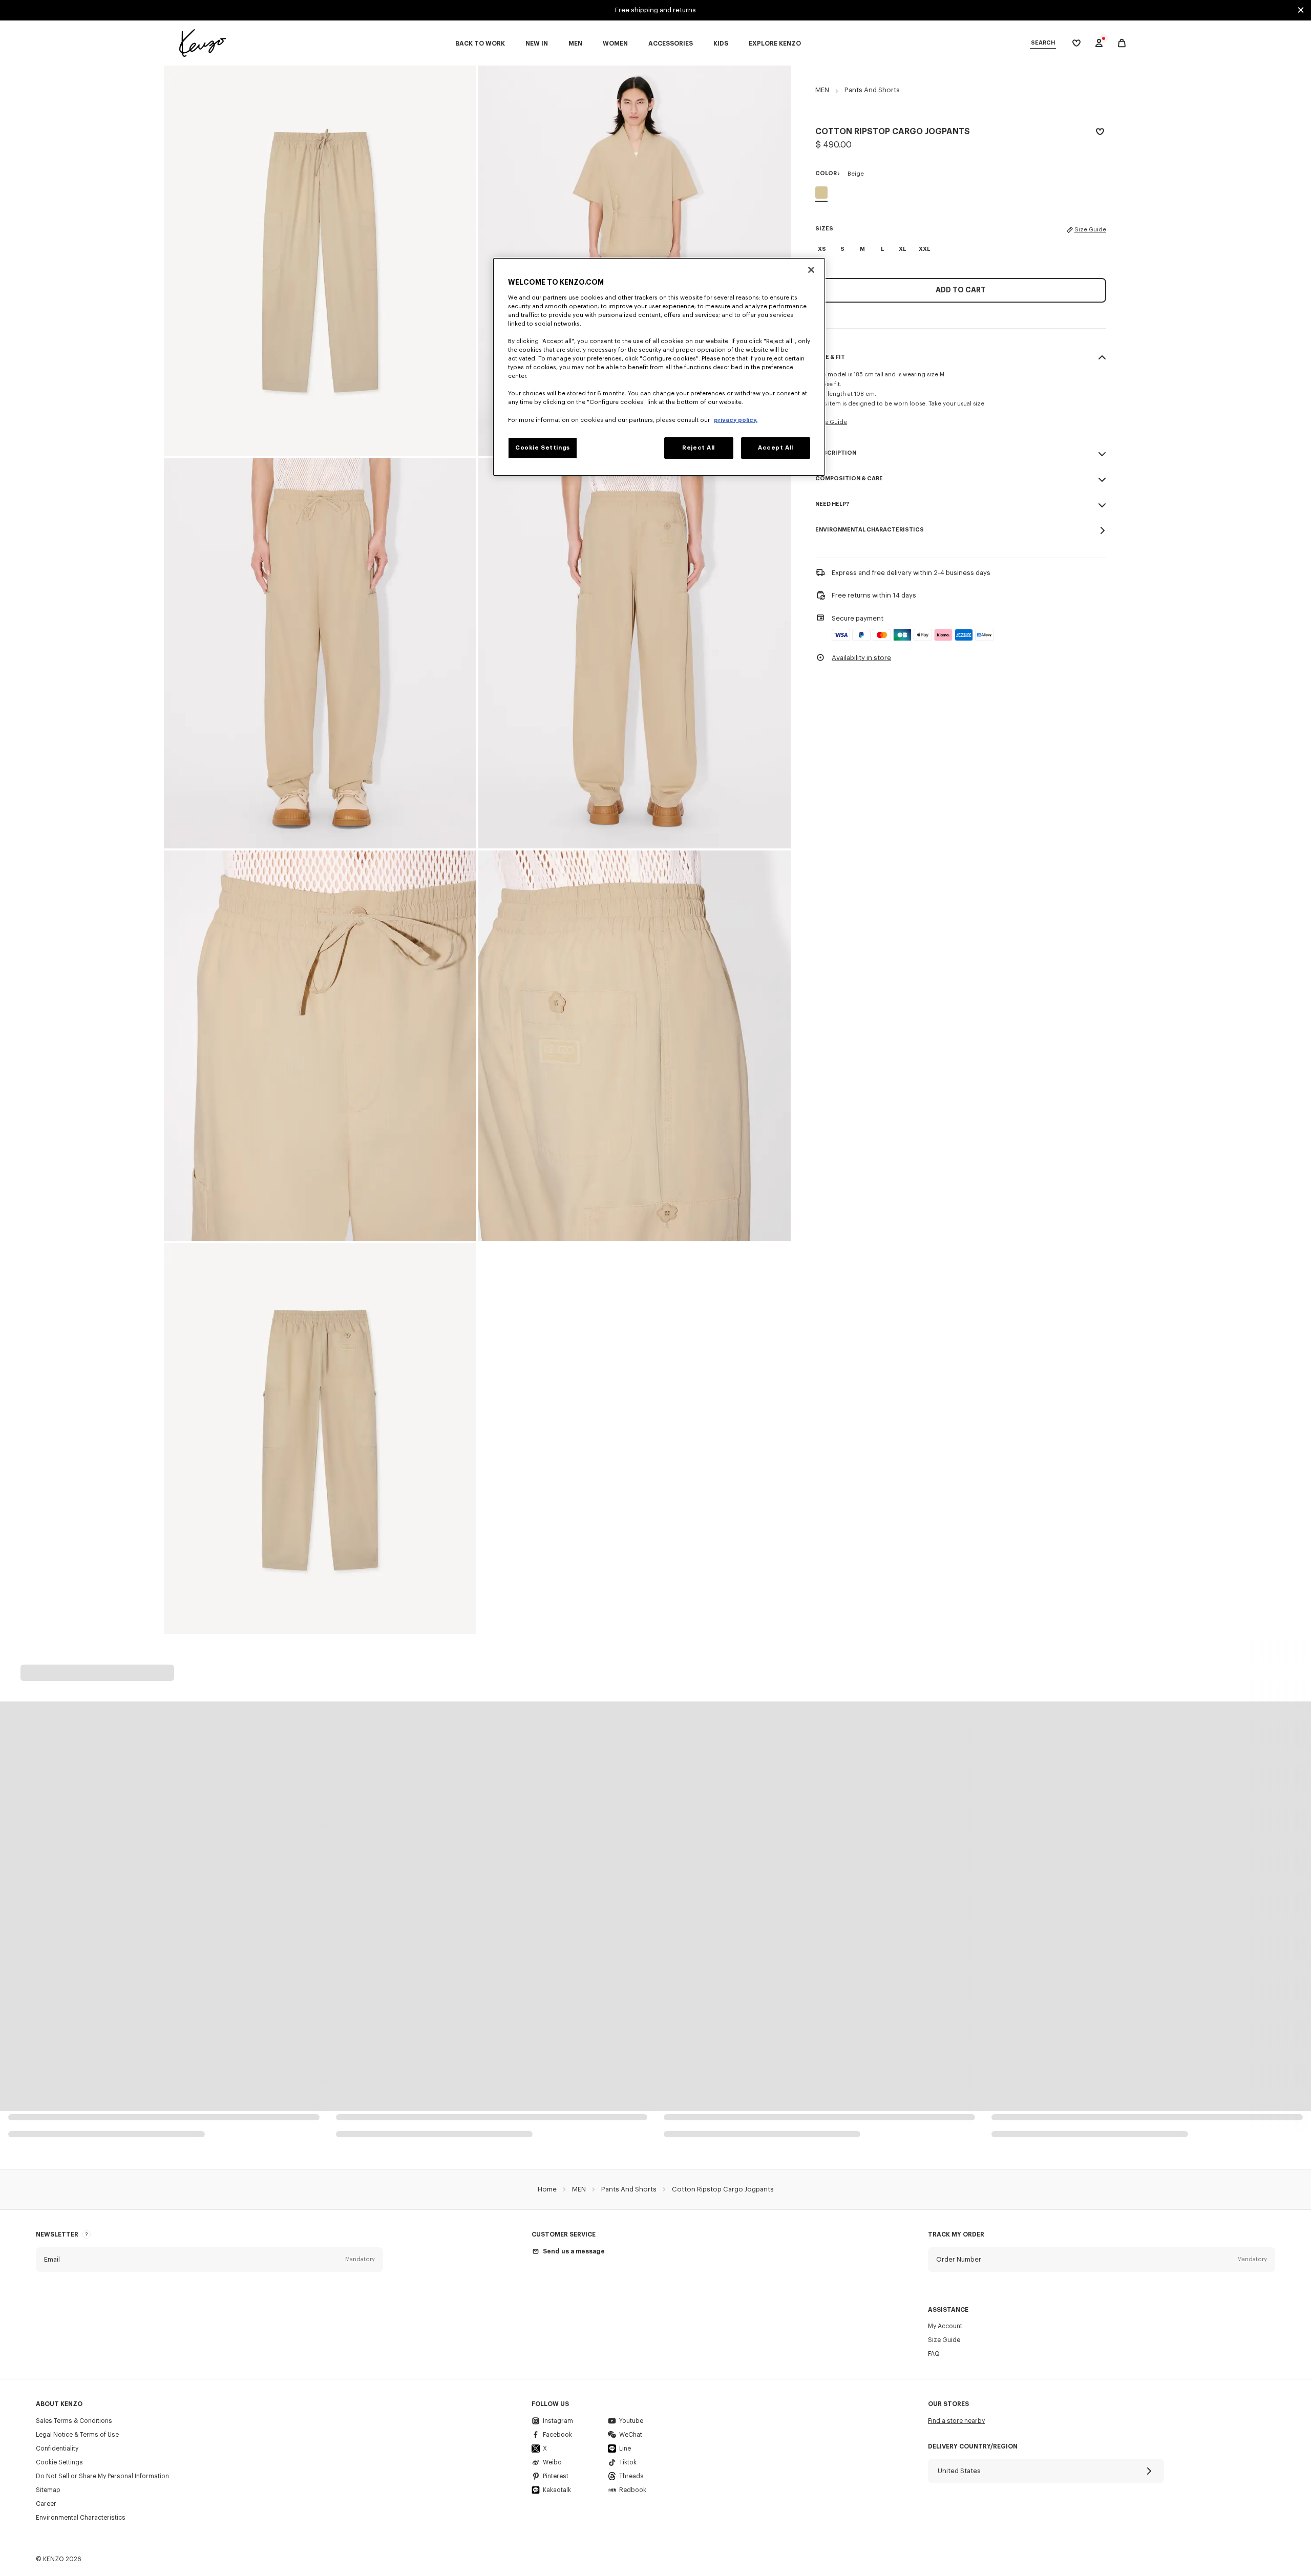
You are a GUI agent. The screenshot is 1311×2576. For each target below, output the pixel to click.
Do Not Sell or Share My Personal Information (102, 2476)
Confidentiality (57, 2449)
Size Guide (1090, 230)
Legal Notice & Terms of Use (77, 2435)
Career (46, 2504)
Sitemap (48, 2490)
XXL (924, 249)
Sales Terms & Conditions (74, 2421)
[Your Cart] (1122, 43)
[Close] (811, 270)
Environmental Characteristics (81, 2518)
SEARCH (1043, 43)
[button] (209, 2260)
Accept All (776, 448)
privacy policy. (736, 420)
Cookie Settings (59, 2462)
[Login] (1099, 43)
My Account (945, 2326)
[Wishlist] (1100, 133)
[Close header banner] (1301, 10)
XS (822, 249)
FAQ (934, 2354)
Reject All (699, 448)
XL (902, 249)
